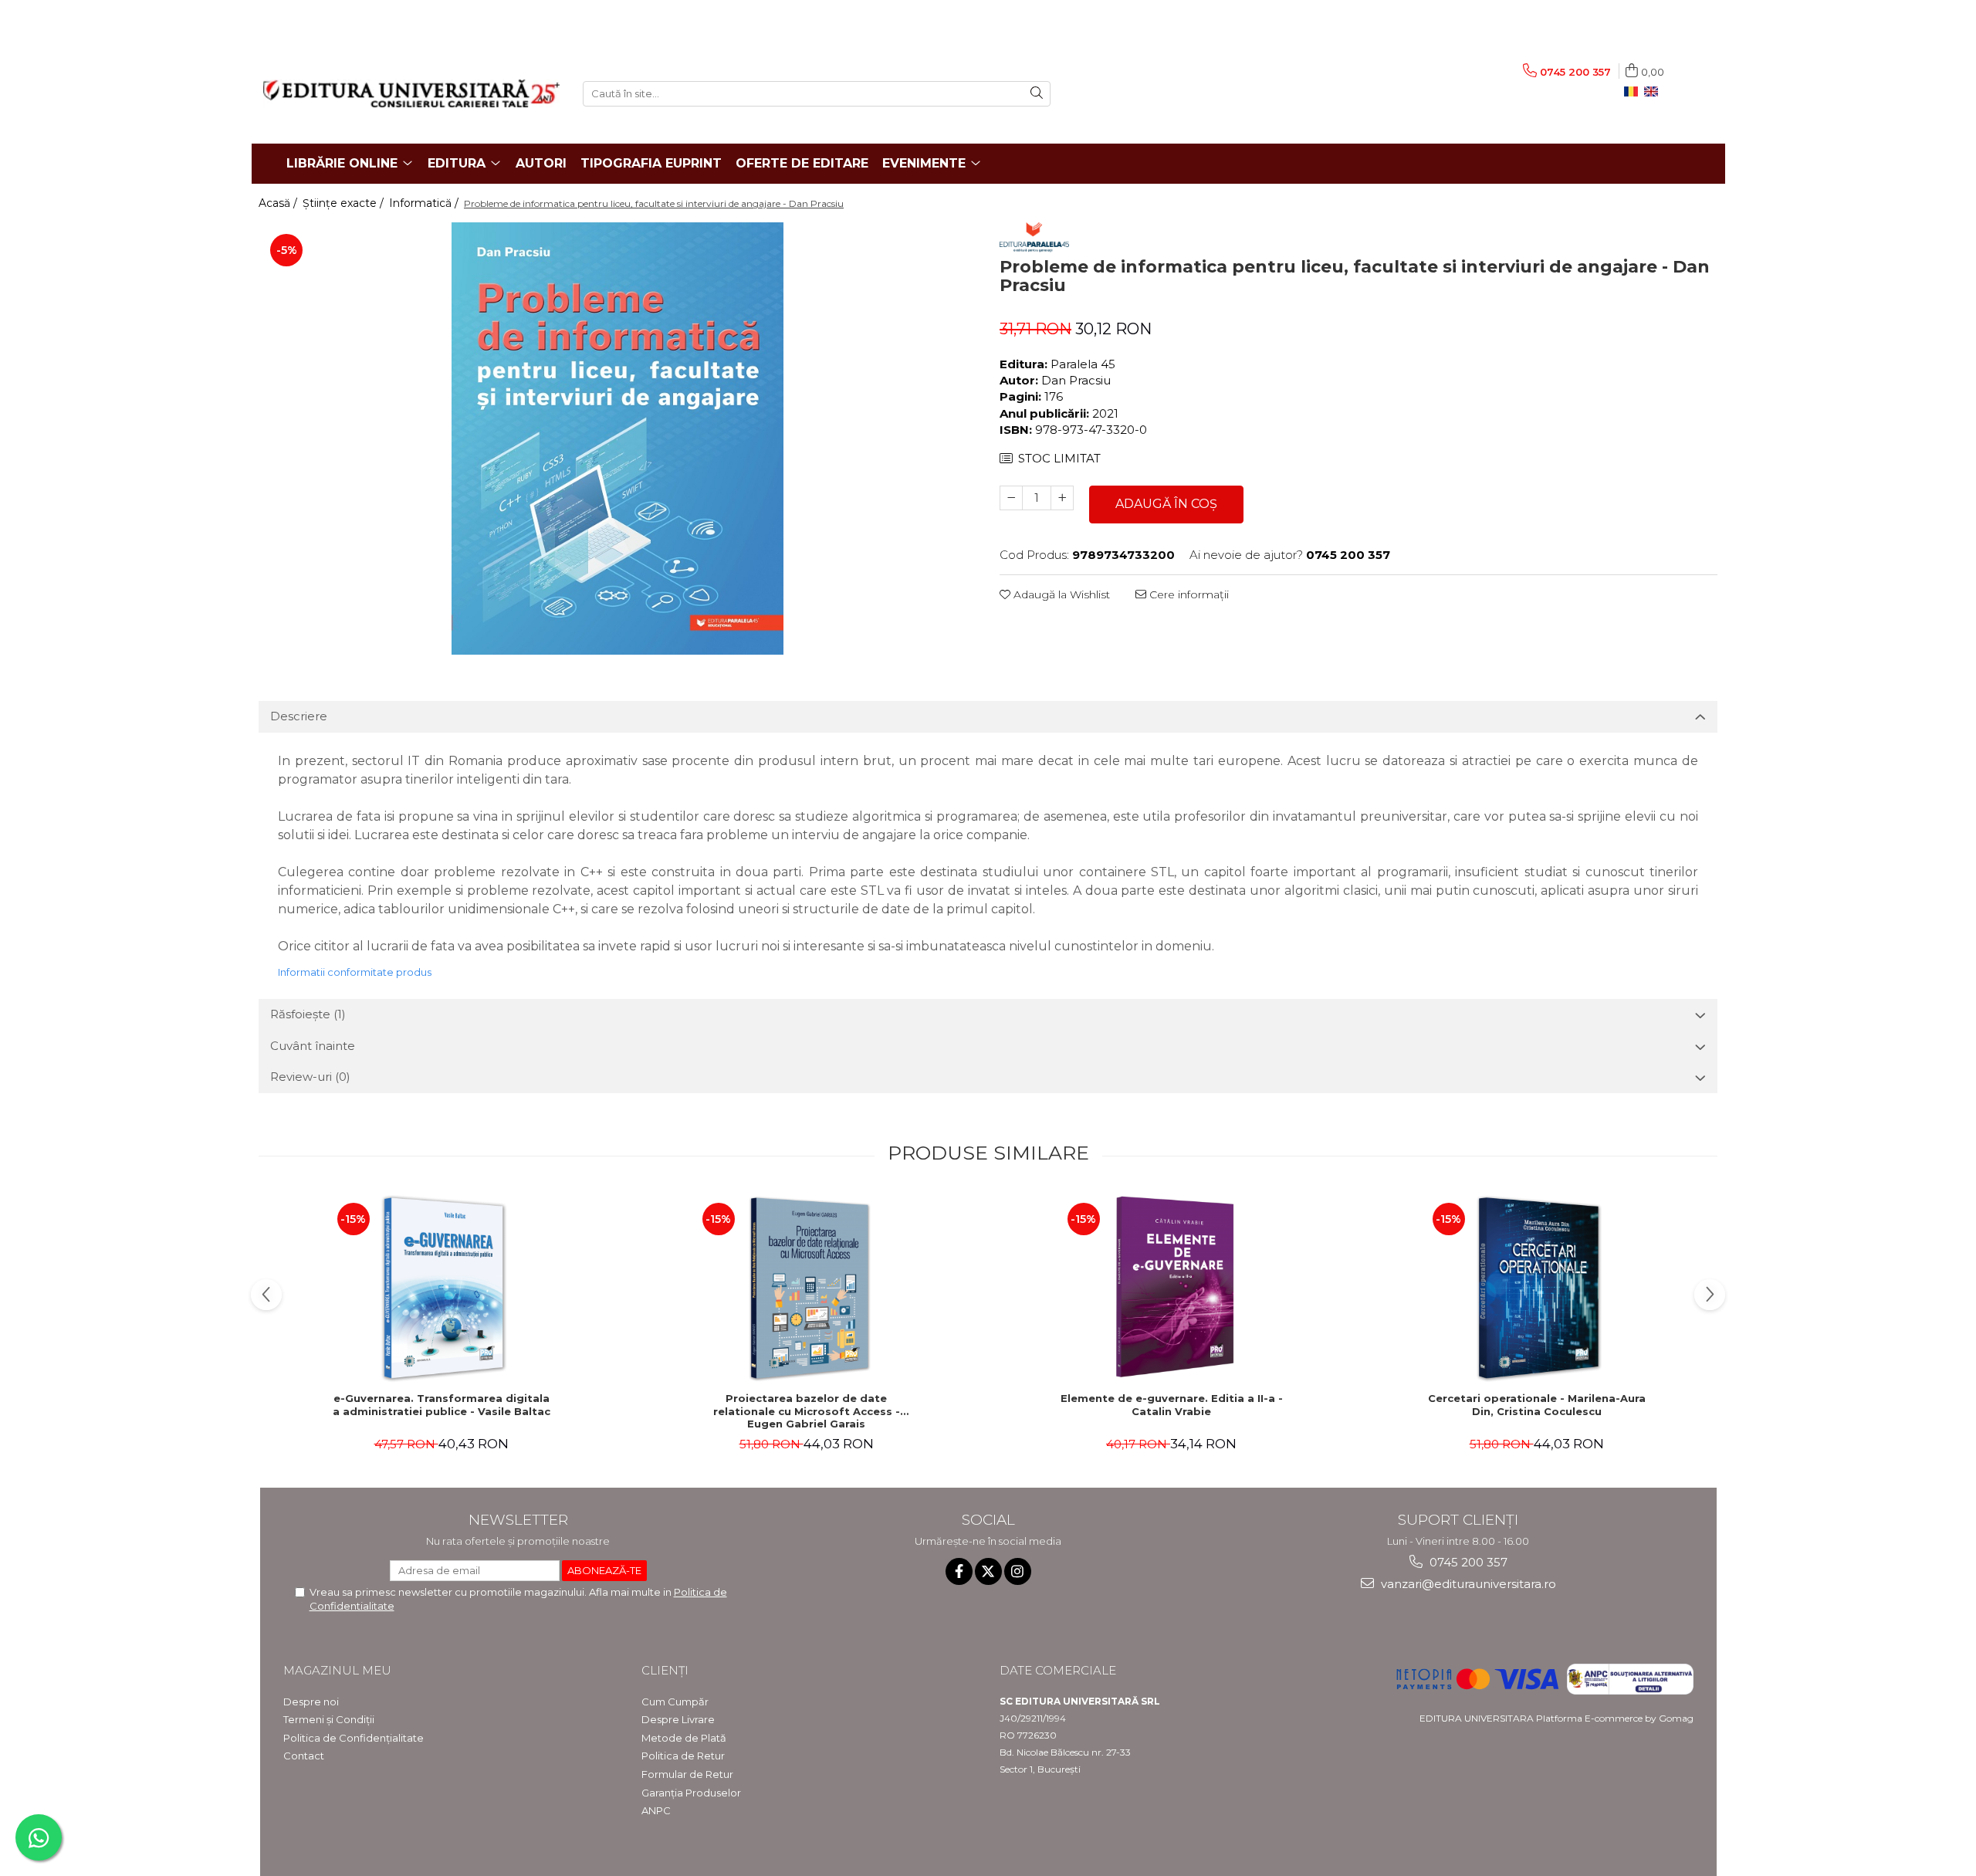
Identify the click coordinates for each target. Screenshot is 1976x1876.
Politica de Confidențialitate (354, 1738)
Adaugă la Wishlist (1060, 594)
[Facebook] (959, 1571)
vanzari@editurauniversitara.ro (1467, 1584)
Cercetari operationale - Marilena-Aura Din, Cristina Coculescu (1537, 1405)
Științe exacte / (345, 203)
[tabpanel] (617, 439)
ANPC (656, 1810)
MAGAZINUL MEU (337, 1670)
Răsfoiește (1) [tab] (308, 1014)
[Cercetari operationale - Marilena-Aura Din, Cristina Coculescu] (1537, 1288)
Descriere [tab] (299, 716)
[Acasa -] (411, 93)
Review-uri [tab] (310, 1077)
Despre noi (311, 1702)
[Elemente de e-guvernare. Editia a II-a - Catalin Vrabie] (1172, 1288)
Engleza (1654, 92)
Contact (304, 1756)
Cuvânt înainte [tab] (313, 1046)
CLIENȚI (665, 1670)
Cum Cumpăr (675, 1702)
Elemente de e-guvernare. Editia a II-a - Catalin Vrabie (1172, 1405)
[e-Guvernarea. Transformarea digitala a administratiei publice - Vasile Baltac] (442, 1288)
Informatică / (425, 203)
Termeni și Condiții (329, 1719)
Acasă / (279, 203)
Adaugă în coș (1166, 504)
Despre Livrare (678, 1719)
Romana (1634, 92)
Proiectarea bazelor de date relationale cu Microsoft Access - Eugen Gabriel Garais (807, 1411)
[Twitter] (988, 1571)
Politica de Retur (683, 1756)
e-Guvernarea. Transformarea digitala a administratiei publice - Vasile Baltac (442, 1405)
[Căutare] (1037, 94)
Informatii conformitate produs (355, 972)
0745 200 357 (1467, 1562)
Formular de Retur (687, 1774)
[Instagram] (1018, 1571)
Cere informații (1188, 594)
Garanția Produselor (691, 1793)
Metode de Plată (684, 1738)
